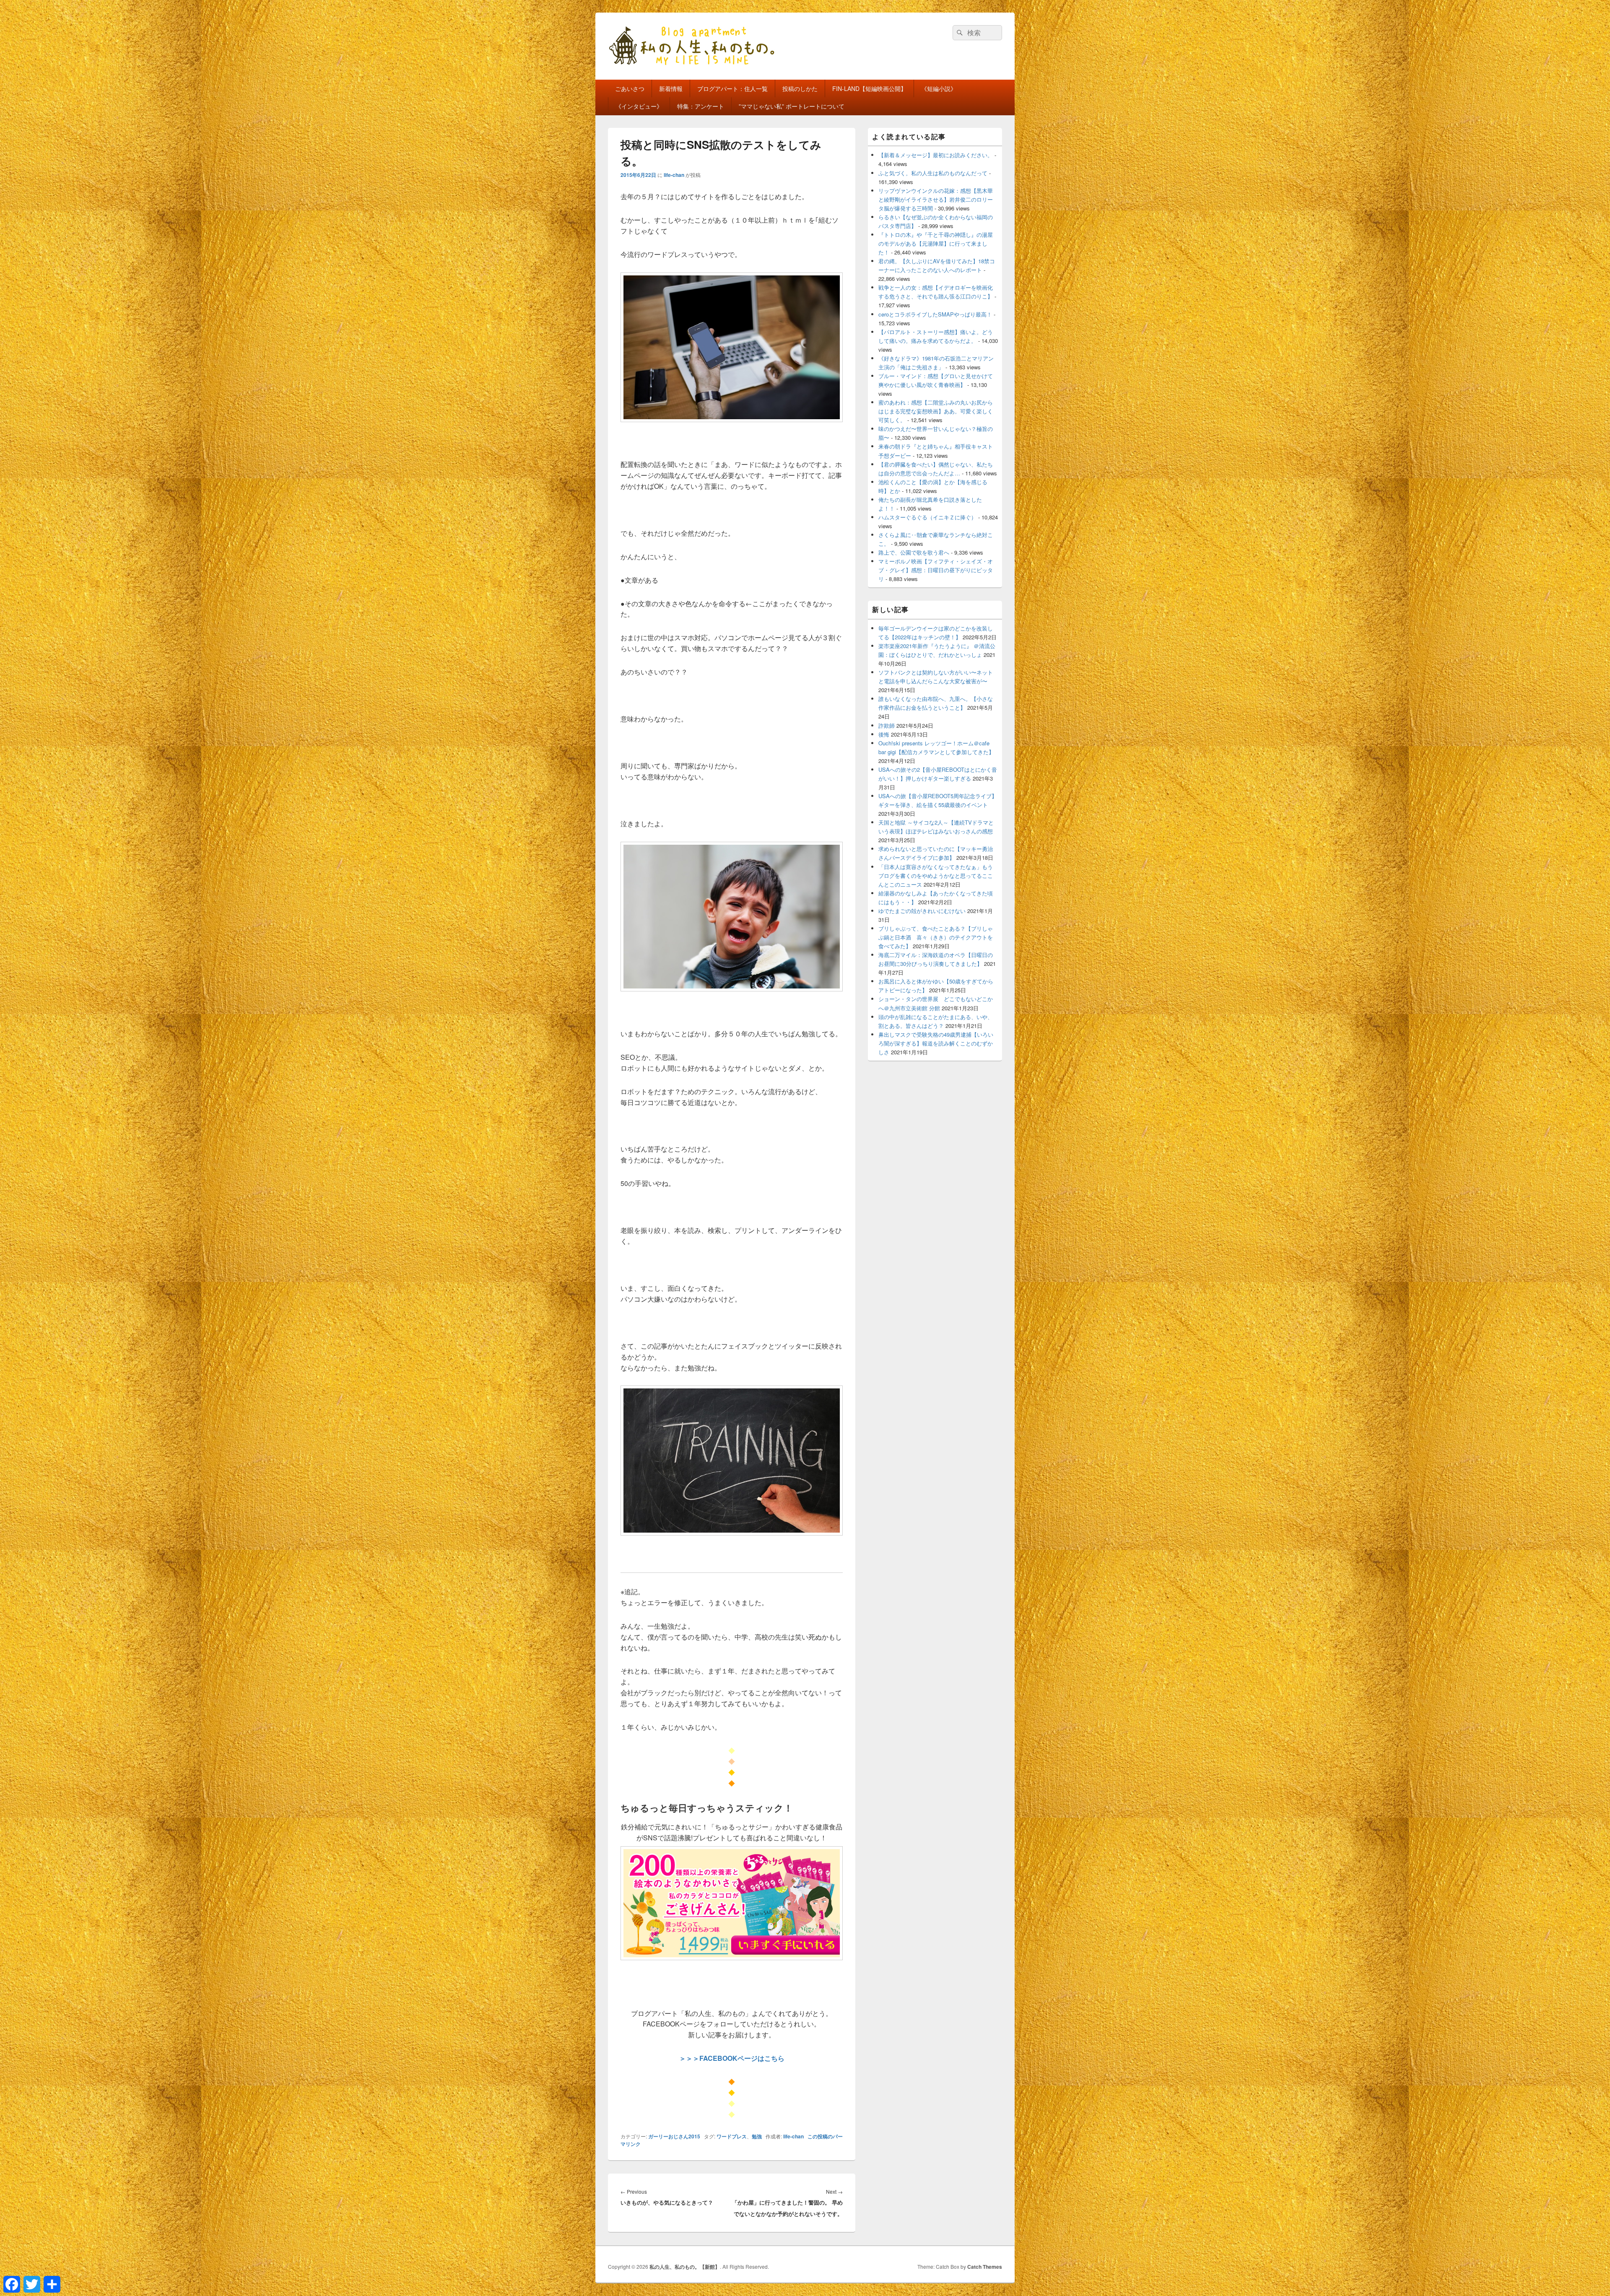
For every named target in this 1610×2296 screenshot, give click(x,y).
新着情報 (671, 88)
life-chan (674, 175)
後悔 (884, 734)
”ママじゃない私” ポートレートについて (792, 106)
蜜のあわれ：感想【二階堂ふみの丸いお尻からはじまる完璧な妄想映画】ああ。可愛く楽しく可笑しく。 (936, 411)
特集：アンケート (701, 106)
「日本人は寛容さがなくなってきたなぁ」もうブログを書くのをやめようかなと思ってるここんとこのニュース (936, 876)
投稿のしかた (800, 88)
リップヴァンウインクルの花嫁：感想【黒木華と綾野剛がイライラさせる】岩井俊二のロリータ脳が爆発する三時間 (936, 199)
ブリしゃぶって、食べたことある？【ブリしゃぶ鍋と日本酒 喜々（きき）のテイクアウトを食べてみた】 (936, 937)
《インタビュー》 (639, 106)
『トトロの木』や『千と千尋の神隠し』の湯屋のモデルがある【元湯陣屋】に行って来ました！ (936, 243)
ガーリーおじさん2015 (674, 2136)
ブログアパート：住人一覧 (732, 88)
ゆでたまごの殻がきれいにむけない (922, 911)
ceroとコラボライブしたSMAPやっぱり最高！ (935, 314)
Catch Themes (985, 2267)
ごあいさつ (630, 88)
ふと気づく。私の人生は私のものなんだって (933, 173)
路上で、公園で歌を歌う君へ (914, 552)
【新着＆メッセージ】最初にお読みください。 (936, 155)
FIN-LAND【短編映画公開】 (869, 88)
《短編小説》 (939, 88)
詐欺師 (887, 725)
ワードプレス (732, 2136)
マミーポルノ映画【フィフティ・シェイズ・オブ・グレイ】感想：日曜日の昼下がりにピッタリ (936, 570)
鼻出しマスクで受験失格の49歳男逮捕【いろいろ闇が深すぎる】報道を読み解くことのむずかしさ (936, 1043)
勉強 (757, 2136)
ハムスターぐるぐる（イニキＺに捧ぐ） (927, 517)
